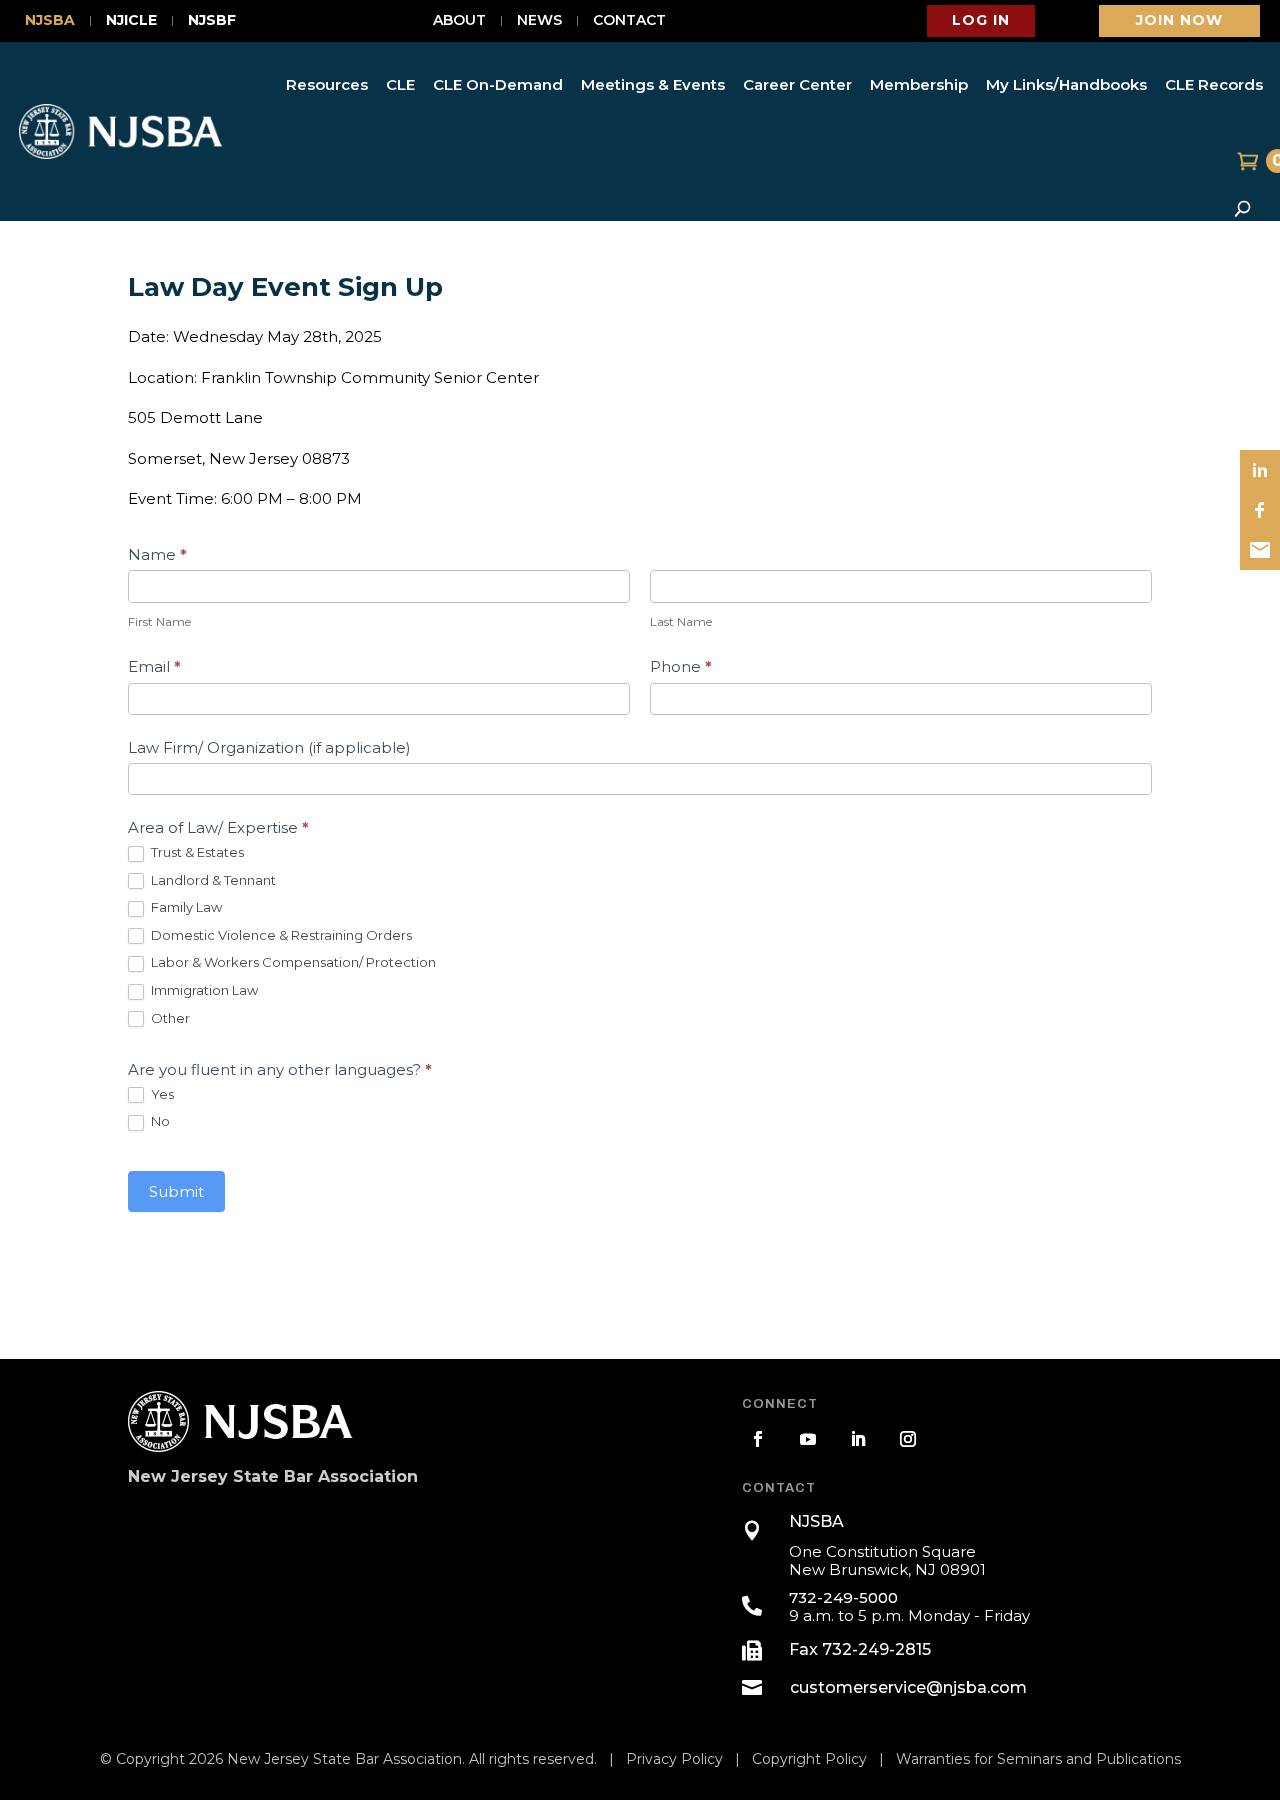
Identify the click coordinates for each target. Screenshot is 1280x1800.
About (459, 21)
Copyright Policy (809, 1759)
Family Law (185, 907)
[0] (1245, 161)
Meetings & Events (653, 84)
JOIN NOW (1179, 20)
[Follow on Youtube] (808, 1439)
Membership (919, 84)
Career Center (797, 84)
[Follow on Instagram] (908, 1439)
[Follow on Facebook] (758, 1439)
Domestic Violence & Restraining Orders (280, 935)
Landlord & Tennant (212, 880)
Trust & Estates (196, 852)
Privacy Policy (674, 1759)
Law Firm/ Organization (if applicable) (269, 747)
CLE (400, 84)
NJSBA (50, 21)
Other (169, 1018)
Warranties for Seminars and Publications (1038, 1759)
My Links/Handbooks (1066, 84)
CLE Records (1214, 84)
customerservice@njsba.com (908, 1687)
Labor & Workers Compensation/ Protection (292, 962)
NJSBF (212, 21)
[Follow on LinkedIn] (858, 1439)
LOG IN (981, 20)
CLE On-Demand (498, 84)
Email (154, 666)
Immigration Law (203, 990)
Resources (327, 84)
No (159, 1121)
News (539, 21)
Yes (161, 1094)
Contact (629, 21)
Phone (681, 666)
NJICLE (131, 21)
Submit (176, 1191)
